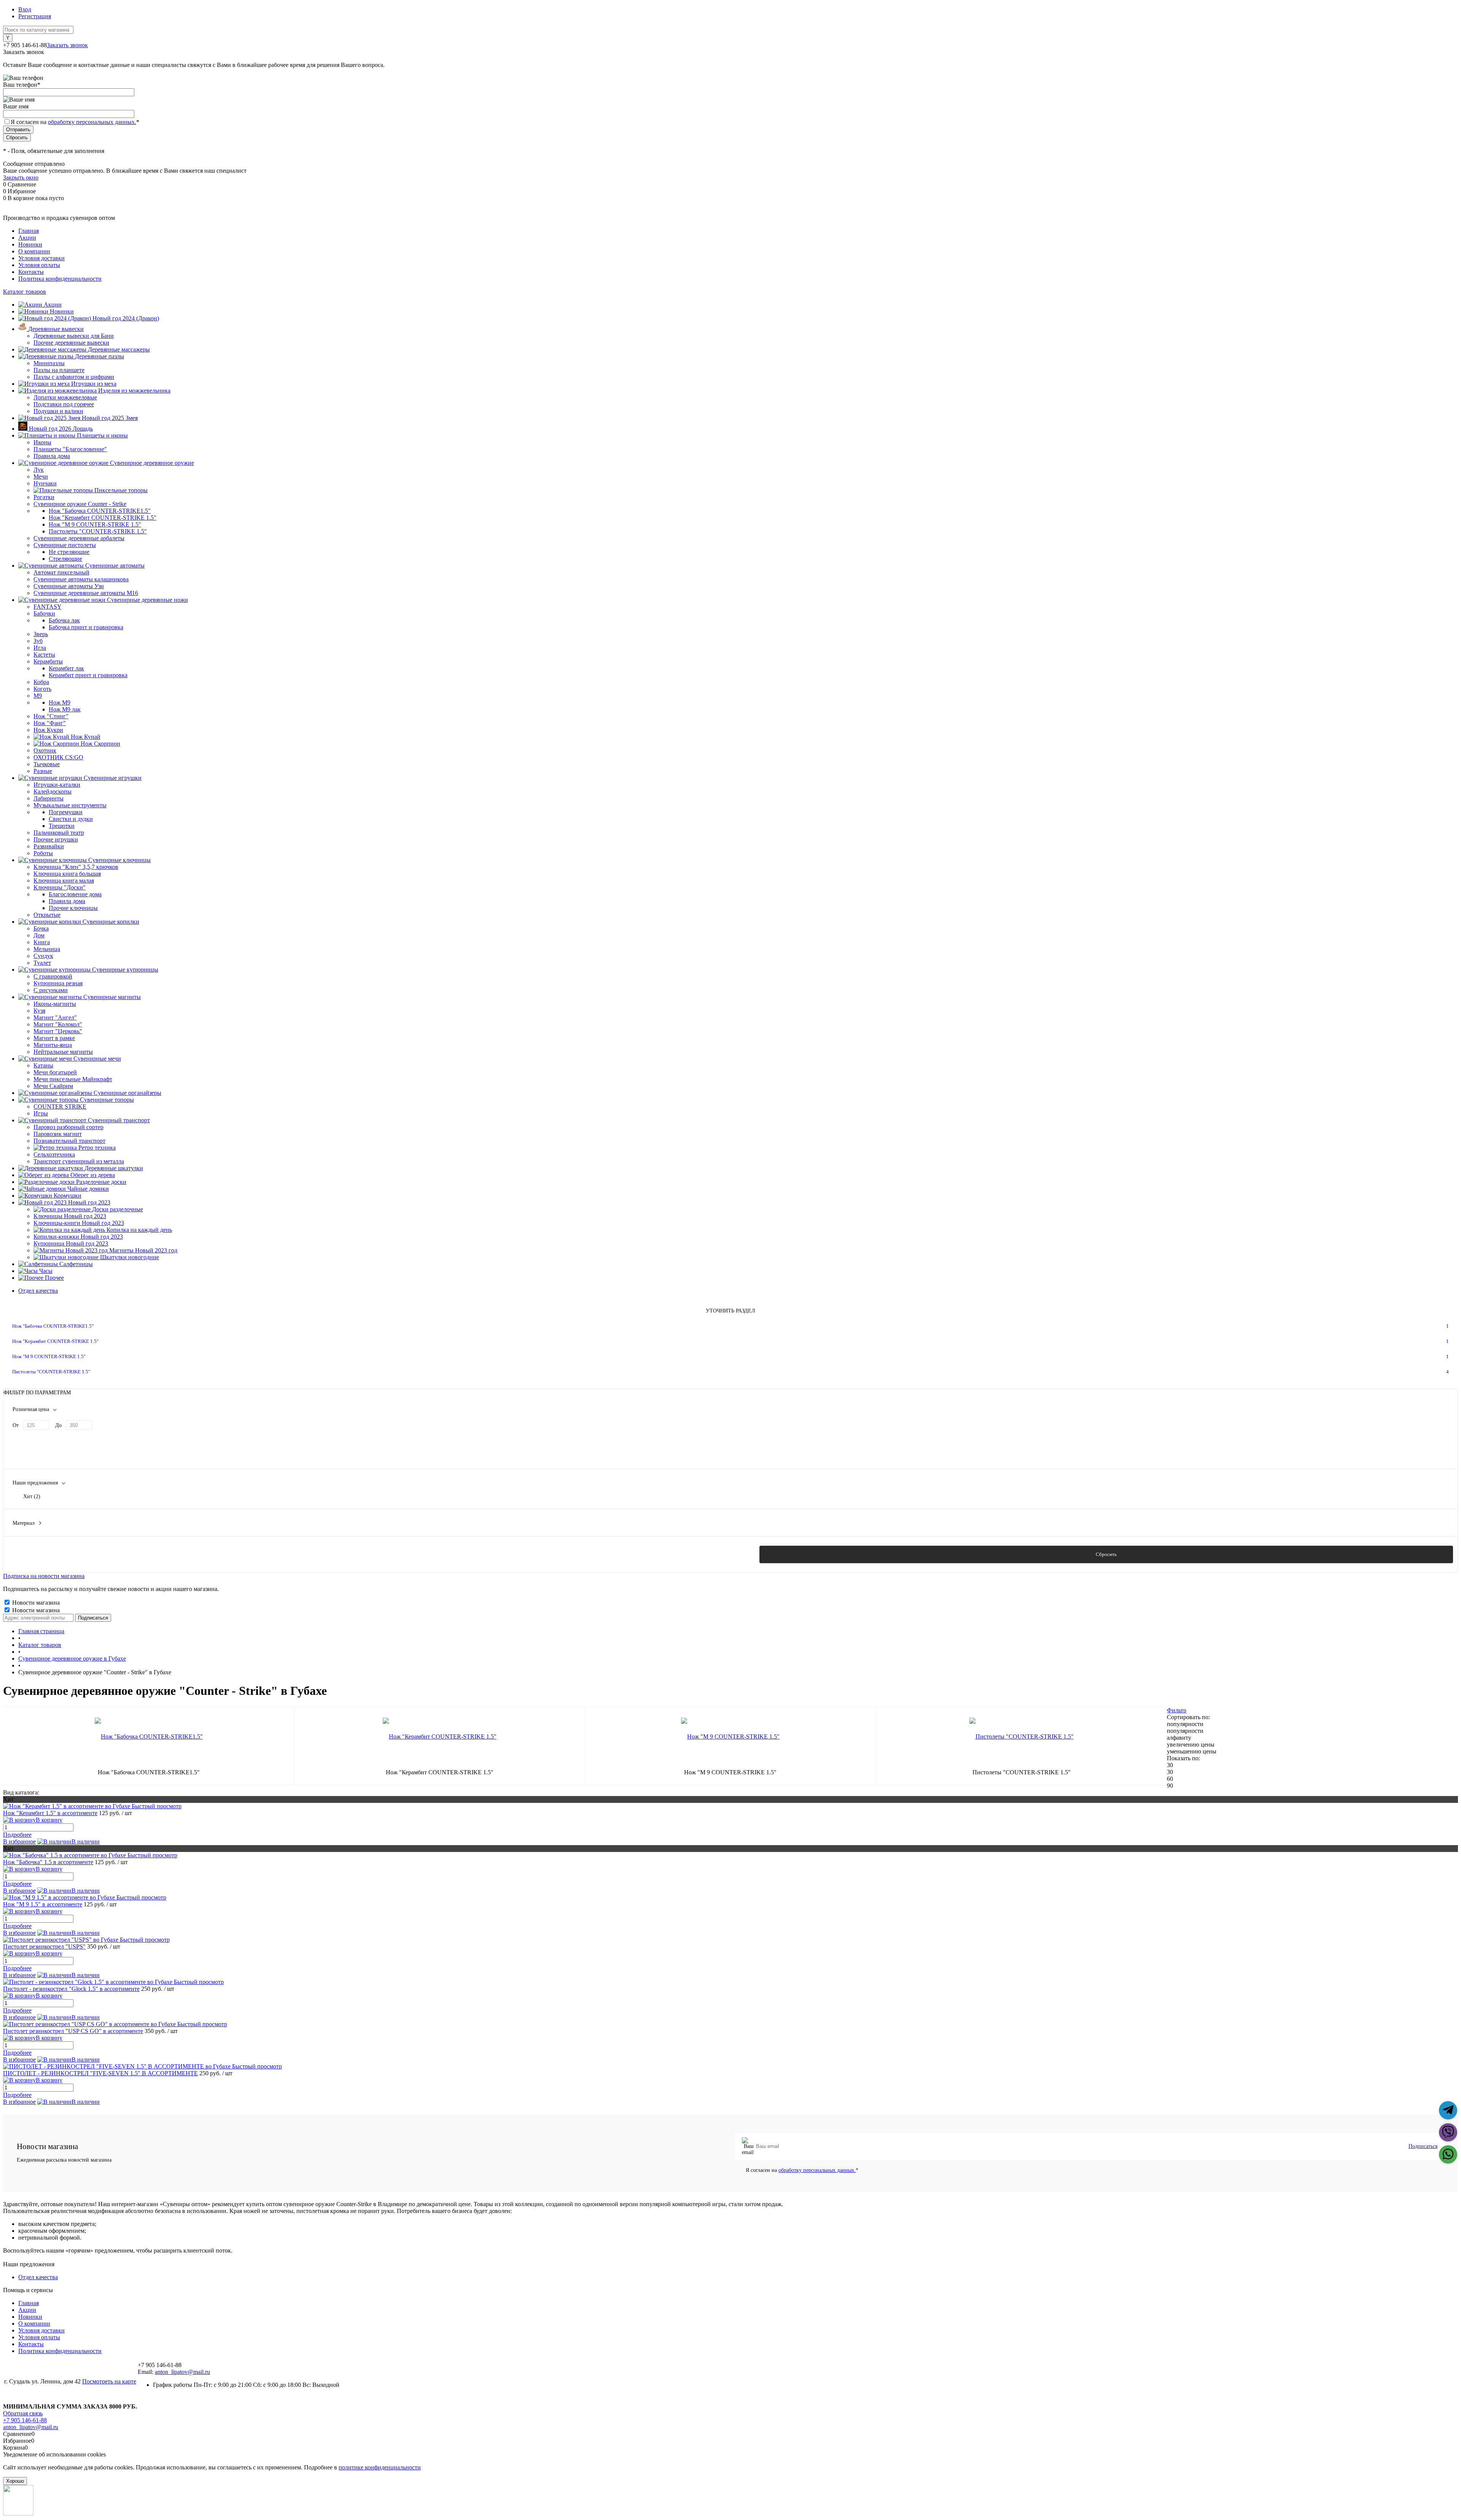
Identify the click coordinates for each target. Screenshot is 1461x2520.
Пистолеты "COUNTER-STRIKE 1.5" (98, 531)
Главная (29, 231)
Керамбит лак (66, 668)
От (16, 1425)
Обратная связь (23, 2413)
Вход (25, 9)
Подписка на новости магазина (44, 1576)
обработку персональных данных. (92, 122)
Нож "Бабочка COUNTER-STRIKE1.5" (100, 511)
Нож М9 (60, 702)
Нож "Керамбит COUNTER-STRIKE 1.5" (103, 518)
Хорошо (15, 2481)
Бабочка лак (64, 620)
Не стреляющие (69, 552)
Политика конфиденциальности (60, 279)
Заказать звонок (67, 45)
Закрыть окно (21, 177)
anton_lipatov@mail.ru (182, 2372)
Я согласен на (75, 122)
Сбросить (1106, 1554)
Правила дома (67, 901)
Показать (355, 1554)
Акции (27, 238)
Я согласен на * (802, 2170)
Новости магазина (35, 1603)
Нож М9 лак (65, 709)
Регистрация (35, 16)
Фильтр (1177, 1710)
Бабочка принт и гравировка (86, 627)
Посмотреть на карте (109, 2381)
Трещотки (62, 826)
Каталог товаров (25, 292)
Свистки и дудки (71, 819)
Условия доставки (41, 258)
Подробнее (17, 1835)
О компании (34, 251)
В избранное (19, 1841)
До (58, 1425)
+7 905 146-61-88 (25, 2420)
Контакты (31, 272)
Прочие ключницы (73, 908)
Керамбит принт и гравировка (88, 675)
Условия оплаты (39, 265)
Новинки (30, 244)
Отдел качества (38, 1291)
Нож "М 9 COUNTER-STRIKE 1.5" (95, 524)
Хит (32, 1496)
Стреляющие (65, 559)
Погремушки (66, 812)
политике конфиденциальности (380, 2467)
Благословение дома (75, 894)
